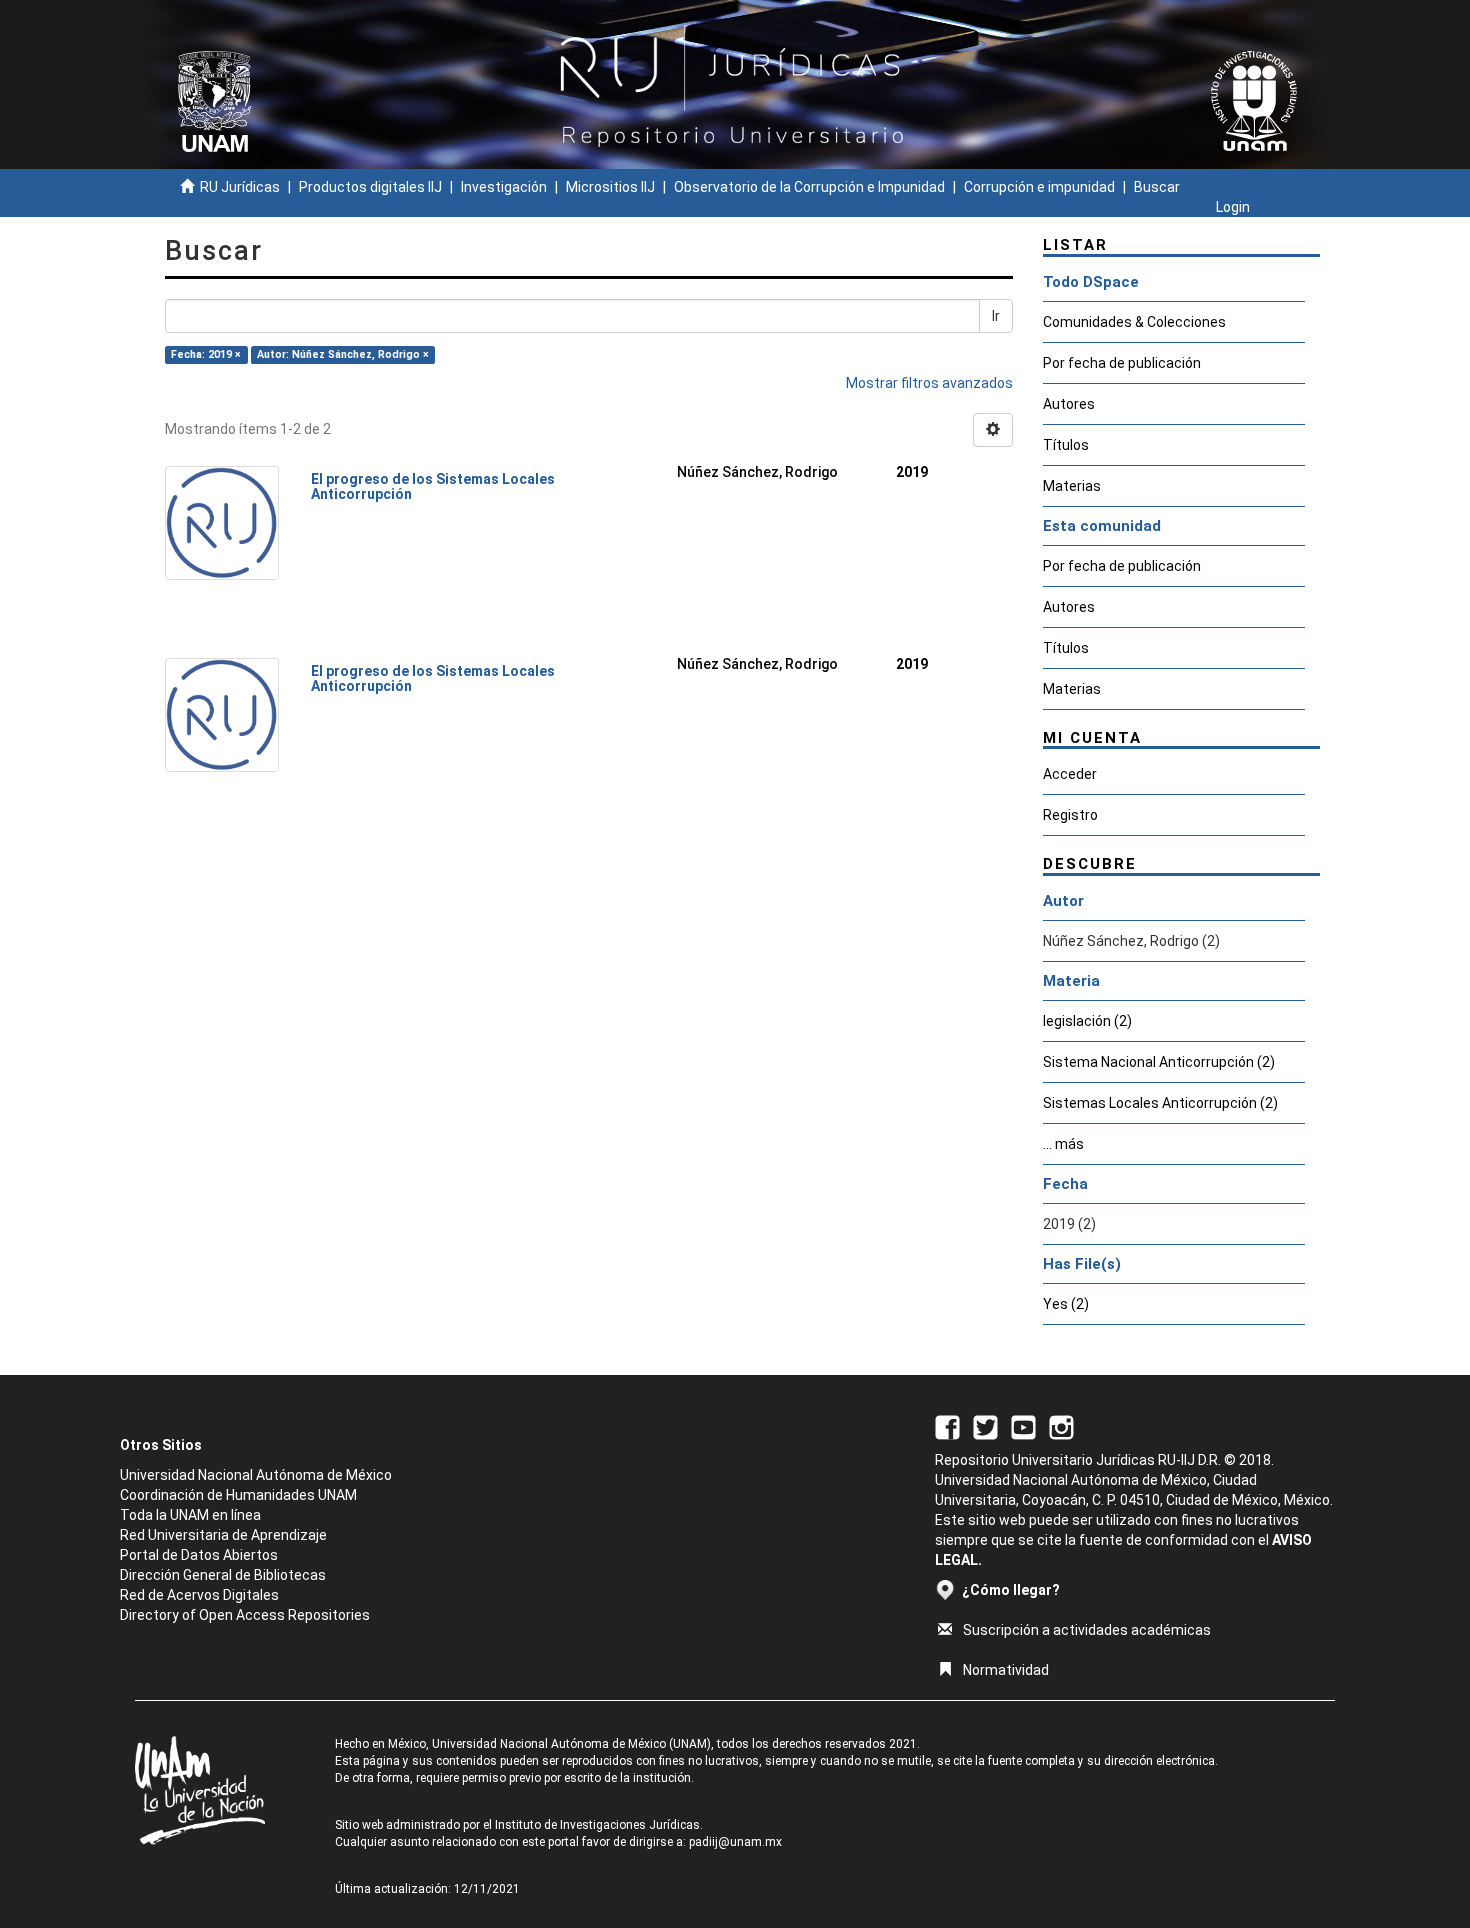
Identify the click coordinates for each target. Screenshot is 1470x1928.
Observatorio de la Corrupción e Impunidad (809, 187)
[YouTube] (1023, 1426)
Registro (1070, 815)
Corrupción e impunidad (1039, 187)
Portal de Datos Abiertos (199, 1555)
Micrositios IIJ (610, 187)
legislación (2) (1087, 1021)
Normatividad (1006, 1670)
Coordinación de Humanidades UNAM (238, 1495)
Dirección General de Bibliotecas (223, 1575)
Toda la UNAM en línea (190, 1515)
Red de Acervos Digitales (199, 1595)
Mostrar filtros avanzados (929, 383)
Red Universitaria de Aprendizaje (223, 1535)
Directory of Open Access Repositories (245, 1615)
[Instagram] (1061, 1426)
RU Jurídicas (240, 187)
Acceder (1070, 774)
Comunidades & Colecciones (1134, 322)
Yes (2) (1066, 1304)
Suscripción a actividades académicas (1087, 1630)
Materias (1072, 486)
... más (1063, 1144)
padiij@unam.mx (735, 1842)
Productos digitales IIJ (370, 187)
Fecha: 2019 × (206, 354)
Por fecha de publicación (1122, 363)
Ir (996, 316)
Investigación (504, 187)
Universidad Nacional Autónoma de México (256, 1475)
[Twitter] (985, 1426)
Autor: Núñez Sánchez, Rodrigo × (343, 354)
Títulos (1066, 445)
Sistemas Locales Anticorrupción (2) (1160, 1103)
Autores (1069, 404)
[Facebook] (947, 1426)
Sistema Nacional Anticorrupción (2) (1159, 1062)
